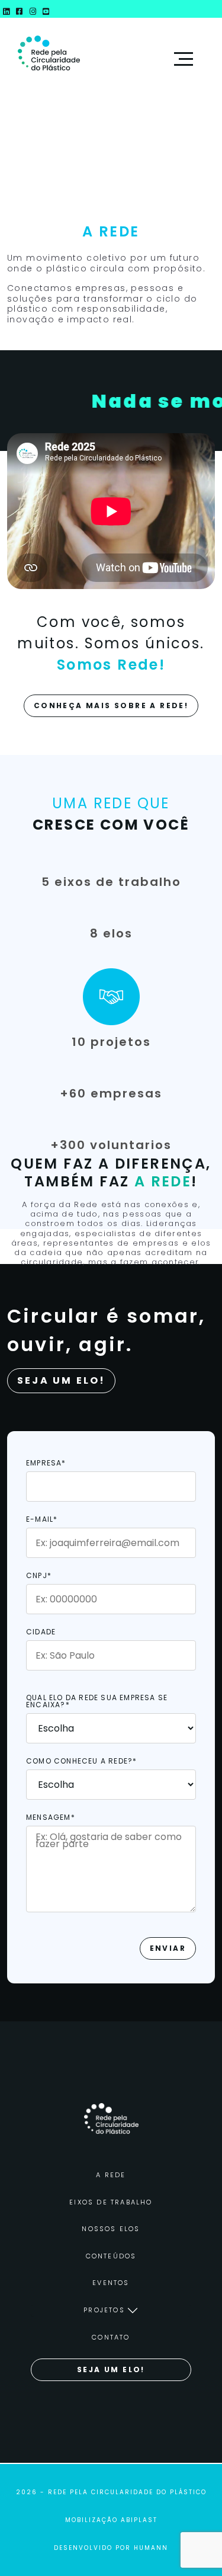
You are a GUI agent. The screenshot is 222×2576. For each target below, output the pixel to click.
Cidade (41, 1633)
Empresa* (46, 1464)
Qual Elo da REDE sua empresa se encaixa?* (97, 1702)
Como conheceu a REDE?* (81, 1762)
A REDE (111, 2175)
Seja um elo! (61, 1380)
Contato (111, 2337)
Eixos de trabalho (111, 2202)
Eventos (111, 2283)
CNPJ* (39, 1576)
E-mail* (42, 1520)
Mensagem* (51, 1818)
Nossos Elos (111, 2229)
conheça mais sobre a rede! (111, 705)
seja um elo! (111, 2369)
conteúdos (111, 2256)
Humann (151, 2548)
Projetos (104, 2310)
